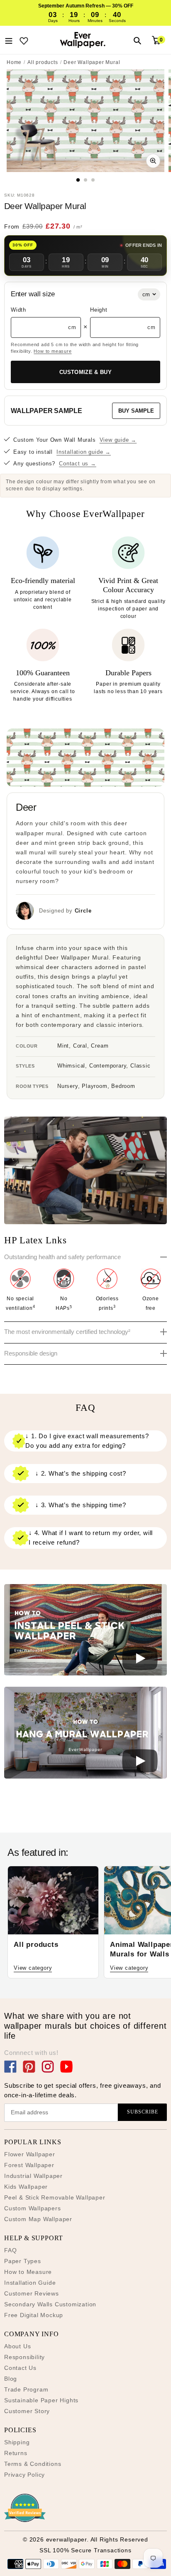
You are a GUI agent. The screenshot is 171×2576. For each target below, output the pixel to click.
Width (18, 310)
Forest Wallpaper (29, 2165)
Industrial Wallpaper (33, 2176)
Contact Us (20, 2368)
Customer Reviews (32, 2293)
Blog (11, 2379)
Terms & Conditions (33, 2464)
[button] (85, 1631)
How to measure (53, 351)
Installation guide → (84, 452)
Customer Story (27, 2411)
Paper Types (23, 2261)
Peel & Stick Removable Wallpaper (55, 2197)
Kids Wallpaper (26, 2187)
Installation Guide (30, 2283)
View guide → (118, 440)
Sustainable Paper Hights (41, 2400)
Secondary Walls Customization (50, 2304)
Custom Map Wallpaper (38, 2219)
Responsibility (24, 2357)
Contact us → (78, 464)
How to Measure (28, 2272)
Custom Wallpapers (33, 2208)
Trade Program (26, 2389)
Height (99, 310)
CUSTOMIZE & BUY (85, 372)
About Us (17, 2346)
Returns (16, 2453)
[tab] (78, 180)
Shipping (17, 2442)
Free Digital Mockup (34, 2315)
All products (43, 62)
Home (14, 62)
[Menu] (9, 40)
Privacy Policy (24, 2475)
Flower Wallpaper (30, 2154)
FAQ (10, 2250)
